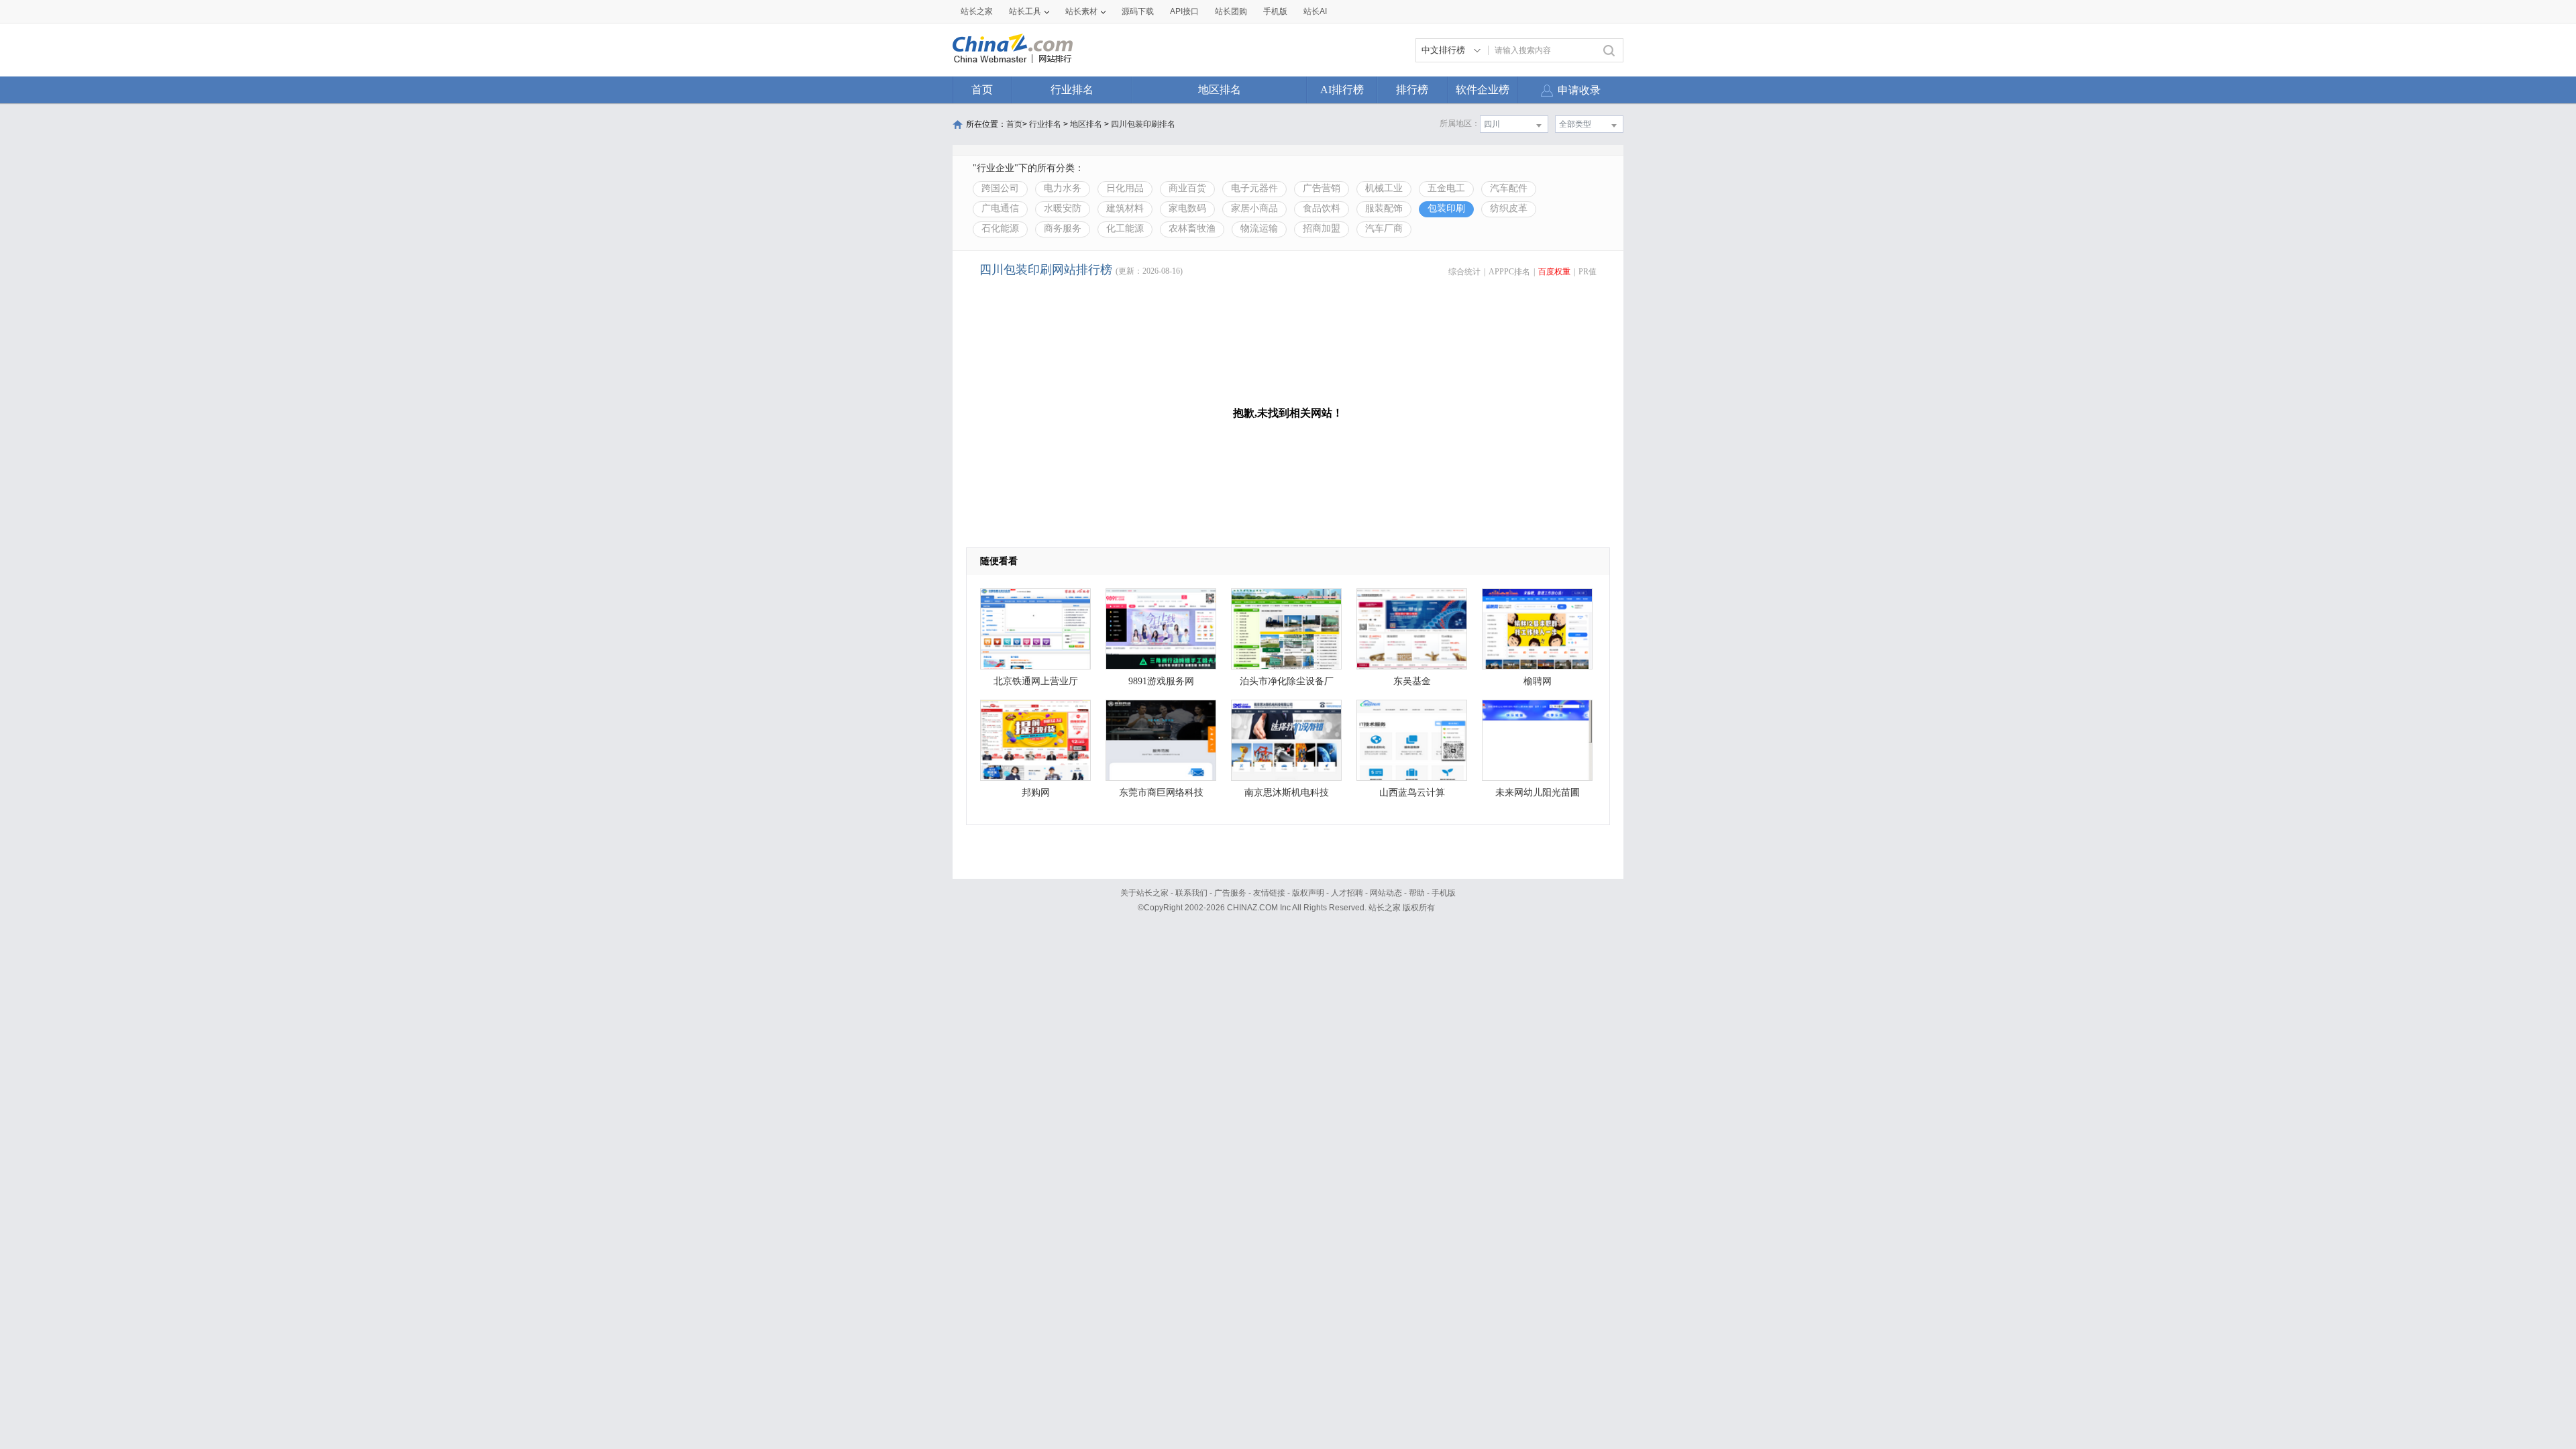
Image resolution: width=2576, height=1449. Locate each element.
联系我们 (1191, 893)
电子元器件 (1254, 188)
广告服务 (1230, 893)
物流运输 (1259, 228)
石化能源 (1000, 228)
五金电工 (1446, 188)
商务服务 (1063, 228)
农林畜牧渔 (1192, 228)
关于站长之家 (1144, 893)
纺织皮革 (1509, 208)
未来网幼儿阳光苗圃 (1538, 793)
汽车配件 (1509, 188)
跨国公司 (1000, 188)
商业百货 (1187, 188)
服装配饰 (1384, 208)
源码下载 (1138, 11)
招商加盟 (1322, 228)
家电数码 (1187, 208)
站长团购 (1231, 11)
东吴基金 (1412, 681)
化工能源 (1125, 228)
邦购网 (1036, 793)
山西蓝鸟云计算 (1412, 793)
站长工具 (1025, 11)
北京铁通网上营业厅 (1036, 681)
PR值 (1588, 272)
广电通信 (1000, 208)
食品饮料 (1322, 208)
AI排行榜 (1342, 90)
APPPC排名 (1509, 272)
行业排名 (1072, 90)
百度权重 (1554, 272)
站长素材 (1081, 11)
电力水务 (1063, 188)
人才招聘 (1347, 893)
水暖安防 (1063, 208)
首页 (982, 90)
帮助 (1417, 893)
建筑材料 (1125, 208)
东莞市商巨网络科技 (1161, 793)
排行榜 (1412, 90)
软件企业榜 (1483, 90)
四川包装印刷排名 (1143, 124)
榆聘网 (1538, 681)
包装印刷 (1446, 208)
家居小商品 (1254, 208)
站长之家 (977, 11)
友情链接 (1269, 893)
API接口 (1184, 11)
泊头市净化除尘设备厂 (1287, 681)
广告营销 (1322, 188)
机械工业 (1384, 188)
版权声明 (1308, 893)
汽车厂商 (1384, 228)
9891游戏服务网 (1161, 681)
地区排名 (1220, 90)
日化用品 (1125, 188)
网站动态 (1386, 893)
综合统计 (1464, 272)
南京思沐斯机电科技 (1287, 793)
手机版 (1444, 893)
